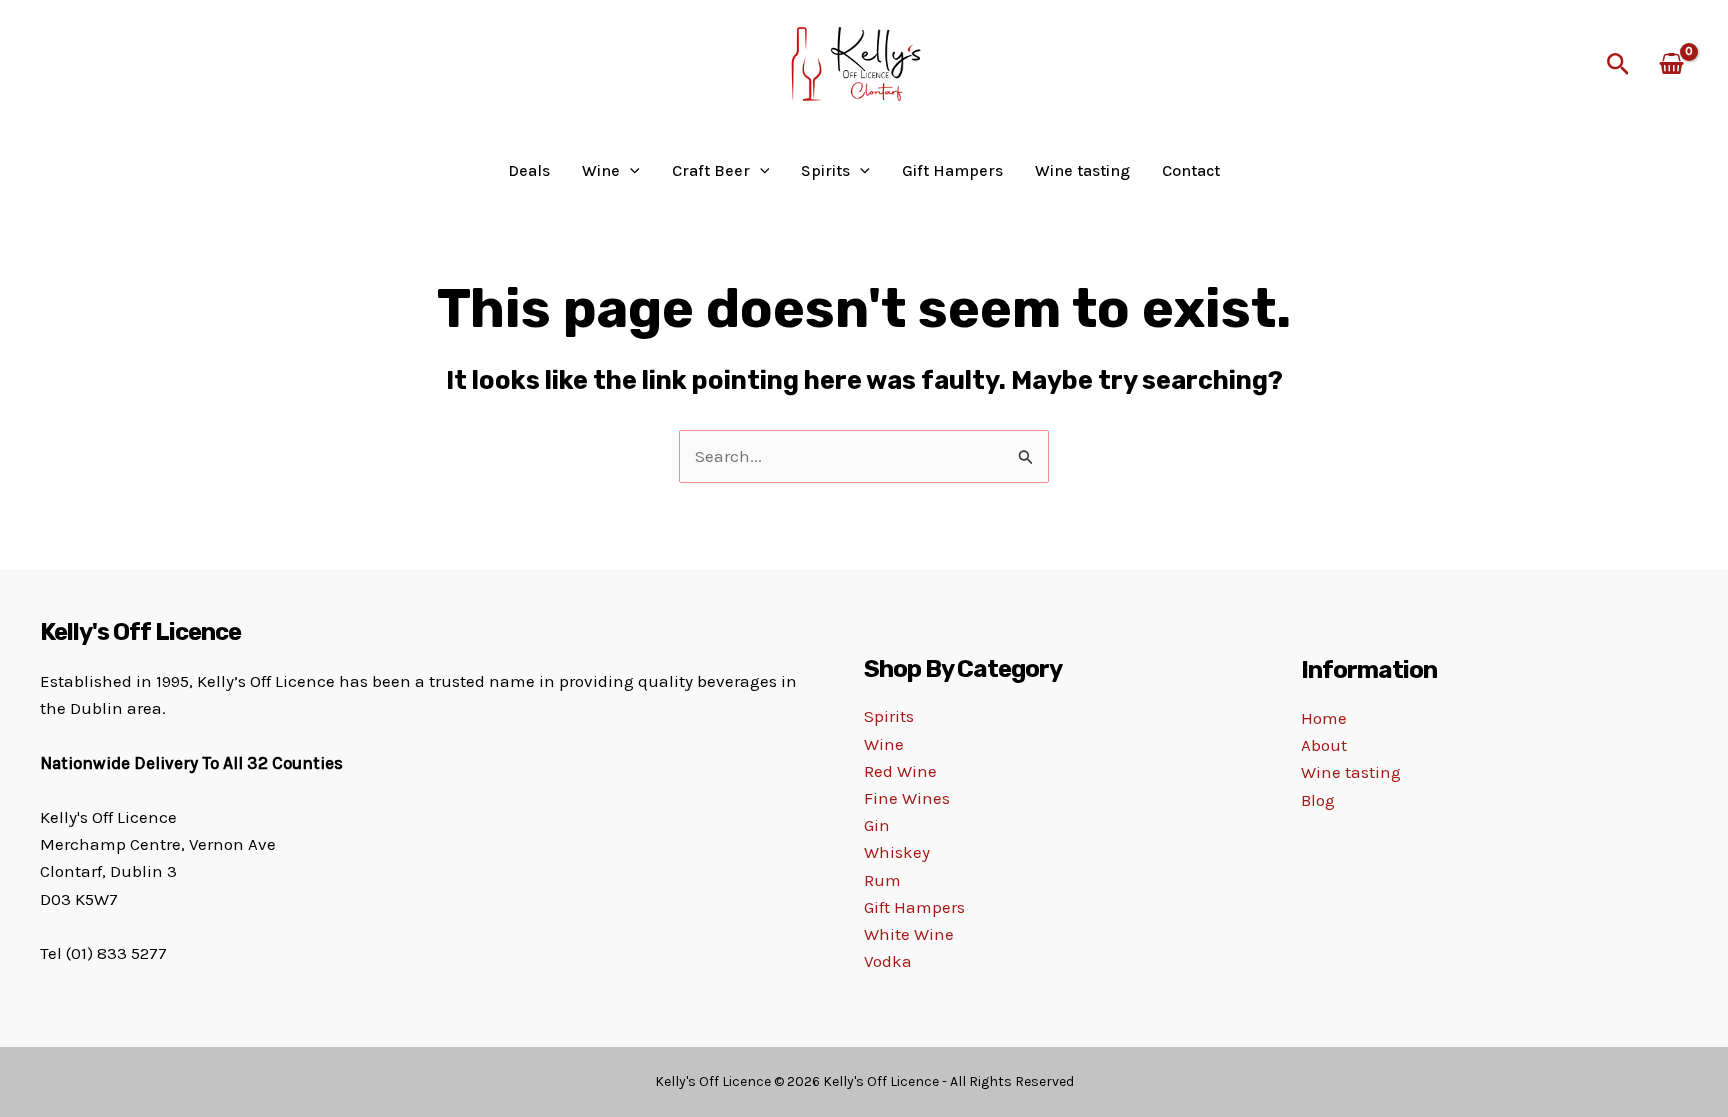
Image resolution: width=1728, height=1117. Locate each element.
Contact (1191, 171)
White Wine (909, 934)
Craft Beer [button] (711, 171)
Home (1324, 718)
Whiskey (897, 852)
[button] (1618, 65)
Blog (1318, 800)
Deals (529, 171)
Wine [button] (601, 171)
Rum (882, 880)
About (1324, 745)
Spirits (889, 716)
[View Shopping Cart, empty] (1671, 65)
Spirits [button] (825, 171)
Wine (884, 744)
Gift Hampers (952, 171)
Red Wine (900, 771)
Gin (877, 825)
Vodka (888, 961)
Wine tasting (1082, 171)
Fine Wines (907, 798)
